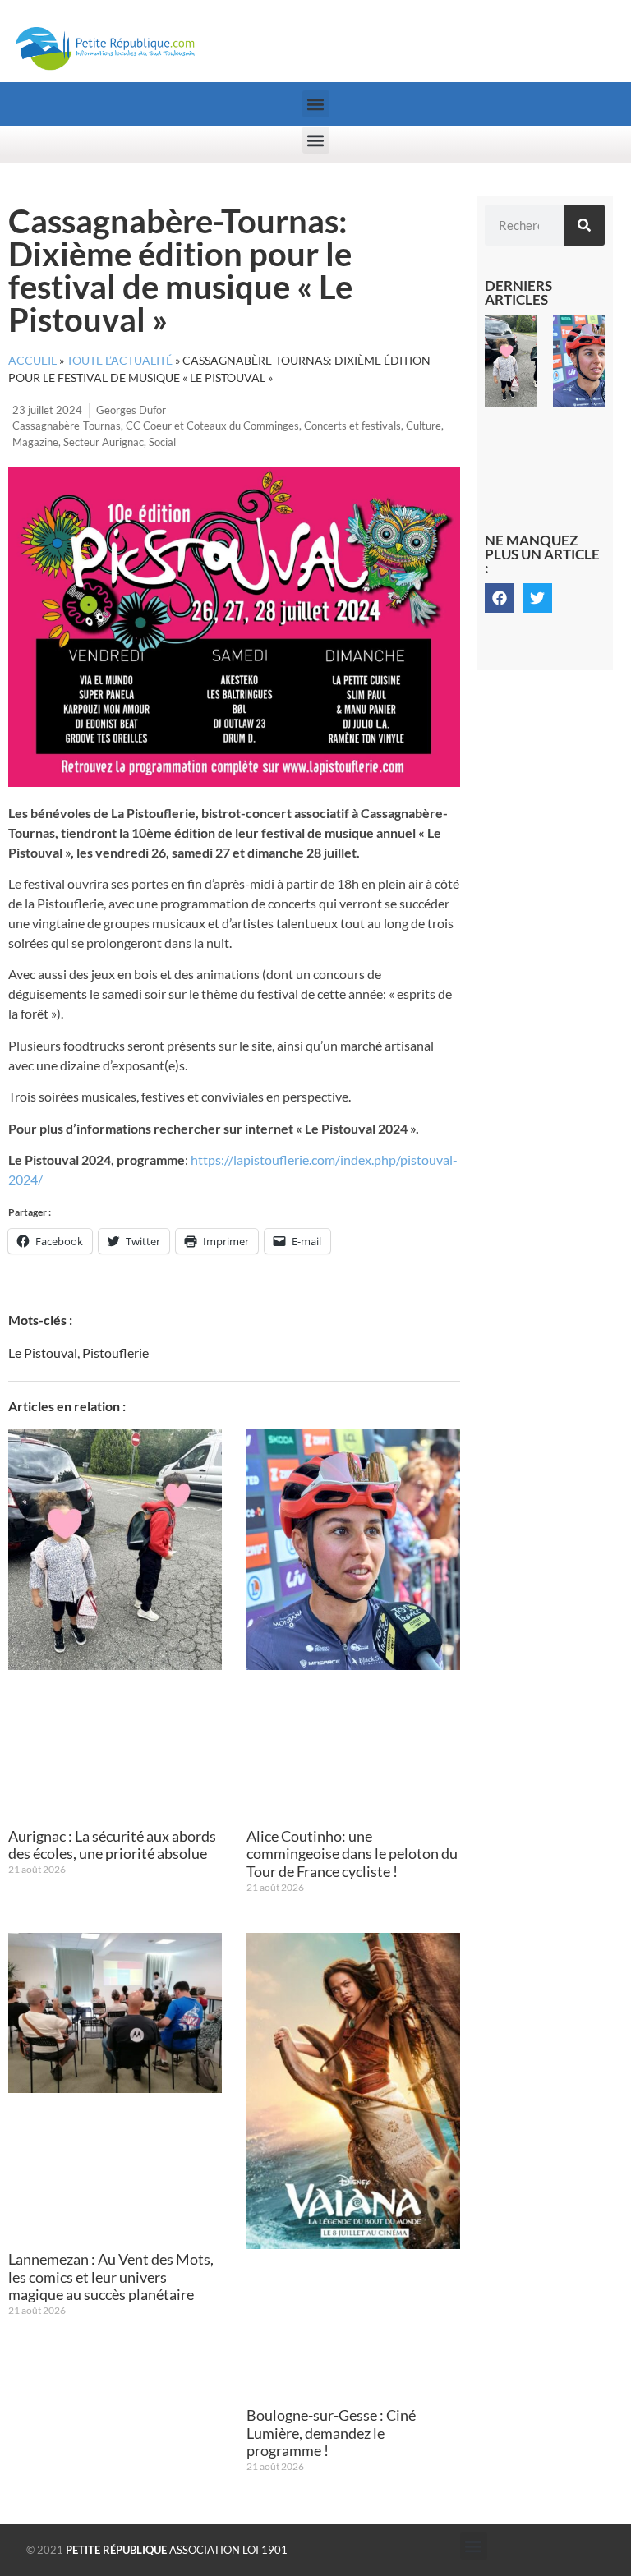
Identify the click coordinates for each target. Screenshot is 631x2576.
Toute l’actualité (120, 361)
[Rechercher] (584, 225)
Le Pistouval (43, 1352)
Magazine (35, 442)
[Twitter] (537, 598)
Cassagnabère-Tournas (67, 425)
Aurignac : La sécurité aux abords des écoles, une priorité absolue (112, 1845)
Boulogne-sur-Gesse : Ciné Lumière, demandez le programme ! (331, 2433)
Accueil (32, 361)
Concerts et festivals (352, 425)
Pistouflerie (115, 1352)
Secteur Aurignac (104, 442)
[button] (316, 104)
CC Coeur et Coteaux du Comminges (212, 425)
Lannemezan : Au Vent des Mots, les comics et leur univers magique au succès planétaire (111, 2277)
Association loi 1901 (177, 2550)
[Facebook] (500, 598)
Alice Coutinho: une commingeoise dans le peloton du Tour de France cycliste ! (352, 1854)
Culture (424, 425)
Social (162, 442)
